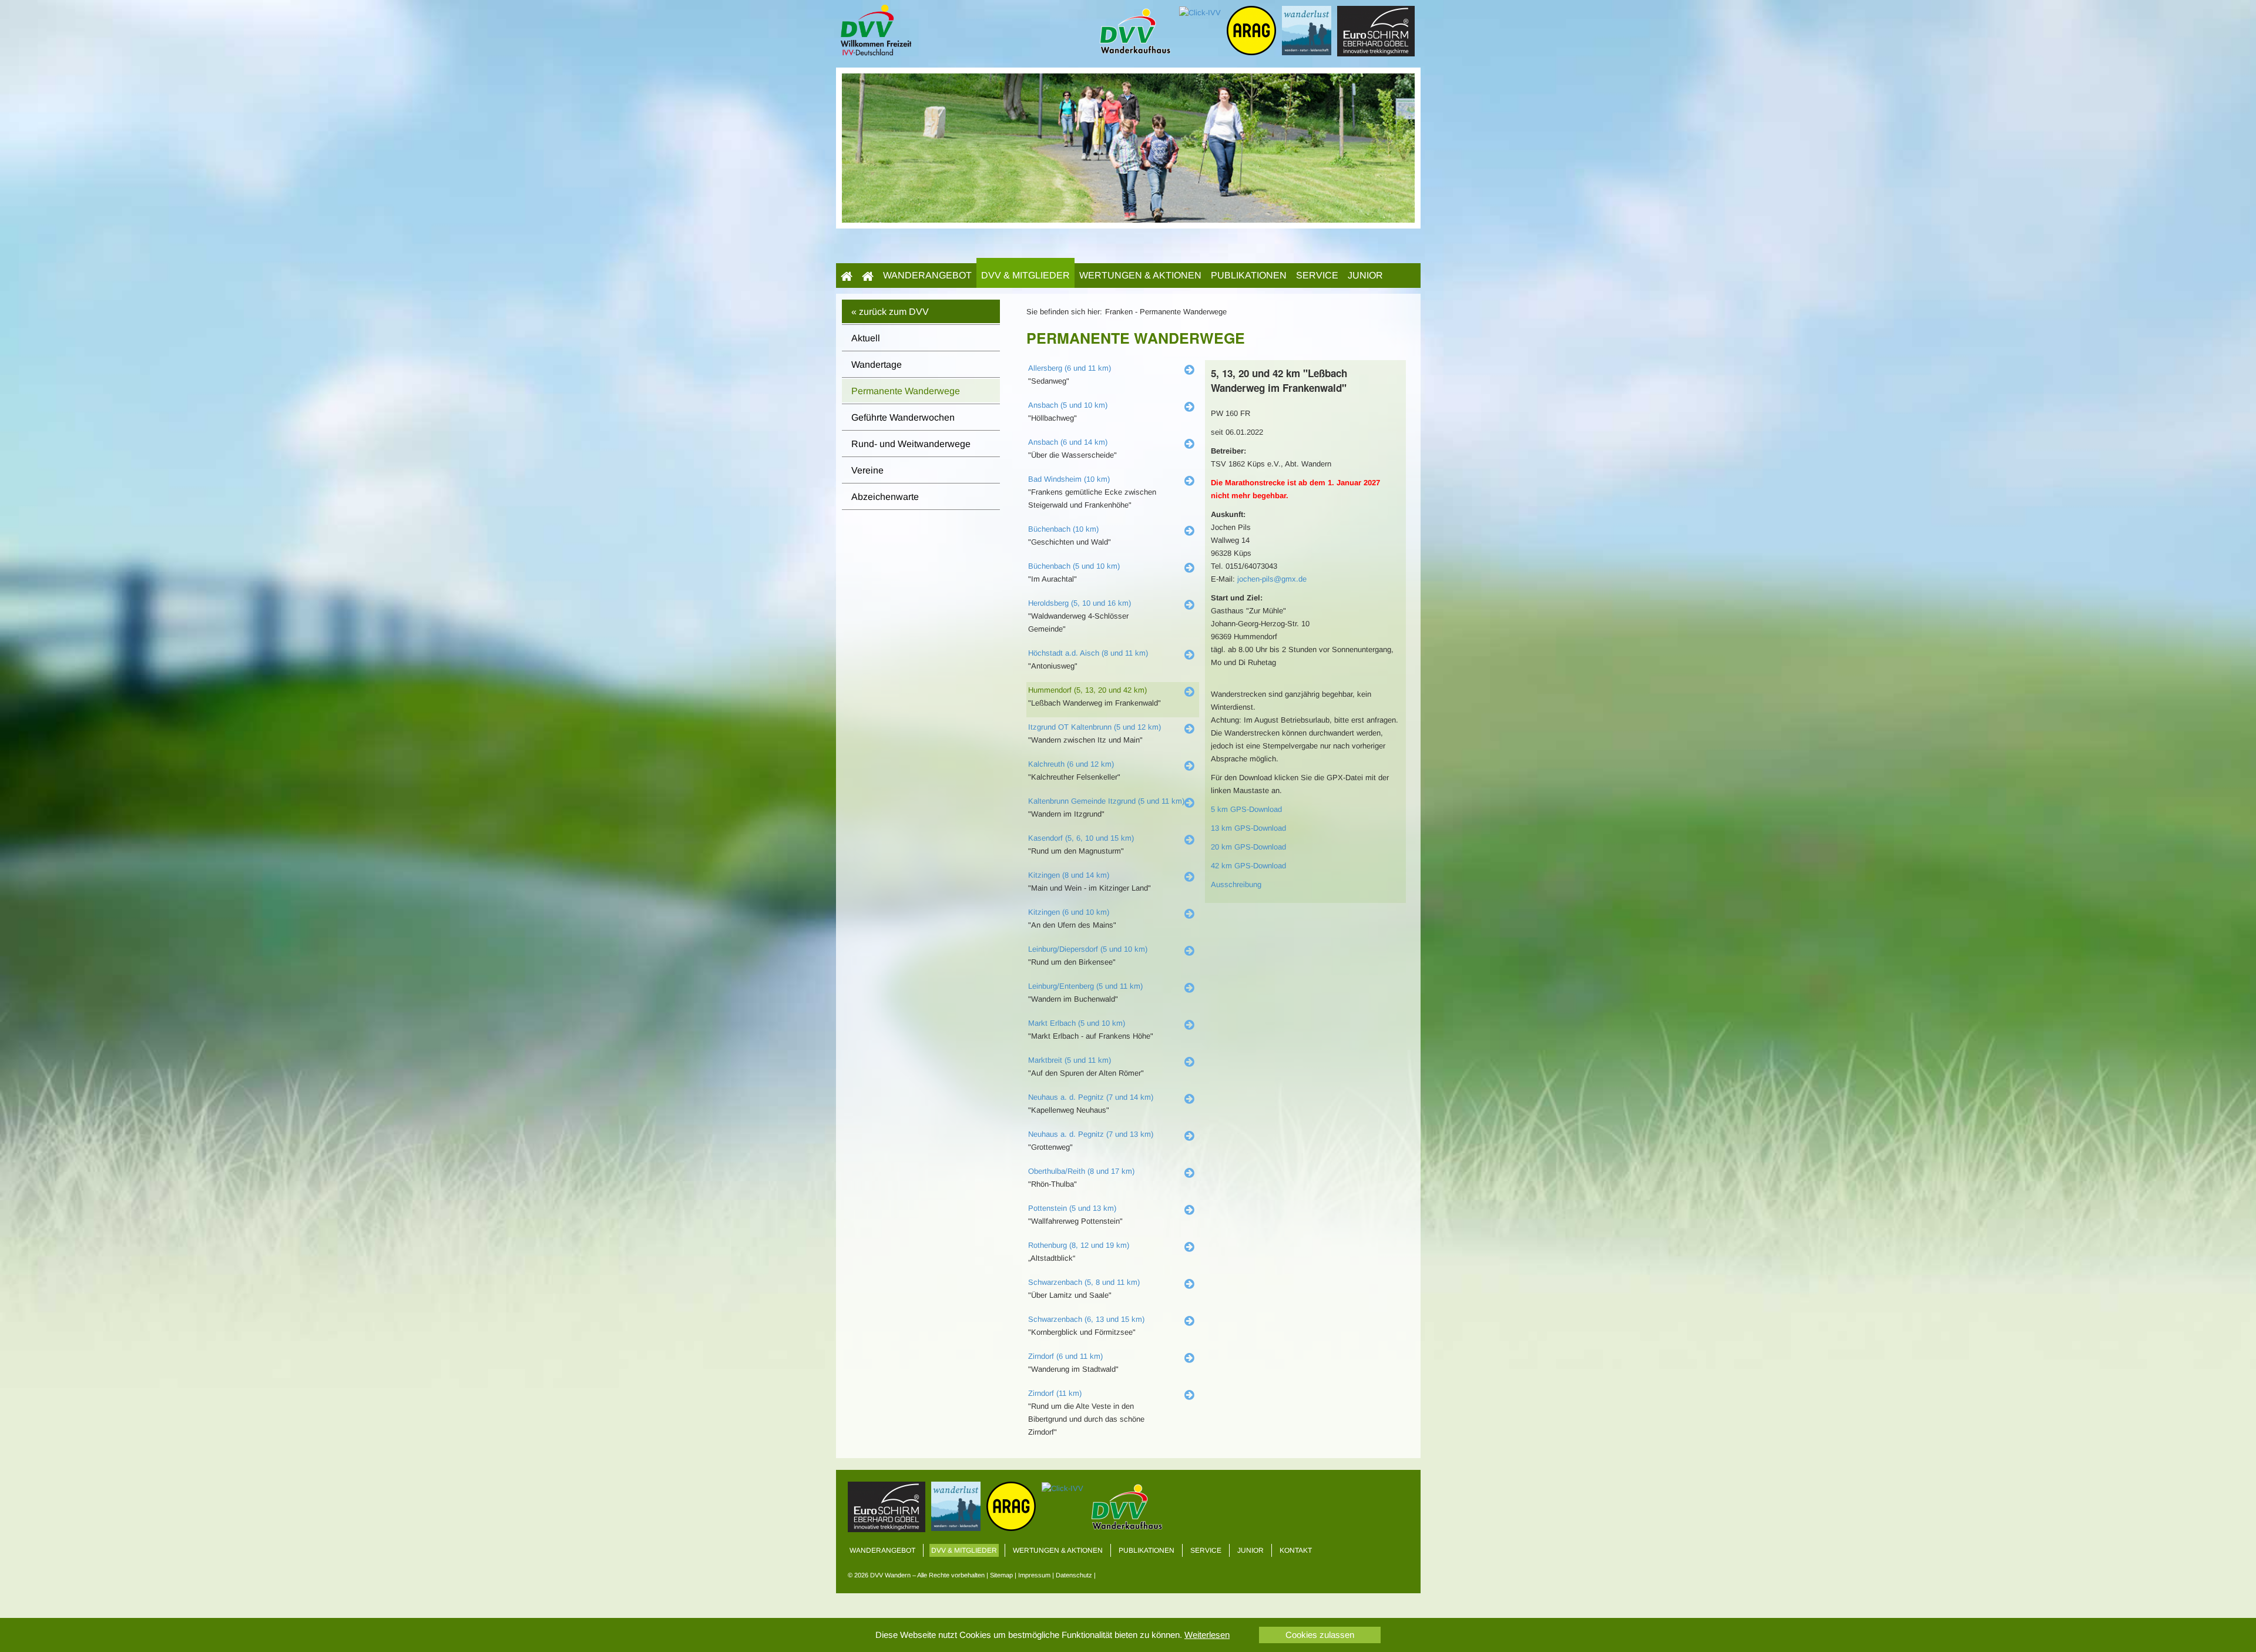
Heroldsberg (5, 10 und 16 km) (1080, 603)
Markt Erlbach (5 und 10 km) (1077, 1023)
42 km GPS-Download (1248, 866)
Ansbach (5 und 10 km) (1068, 405)
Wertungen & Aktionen (1140, 275)
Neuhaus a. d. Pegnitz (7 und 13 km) (1091, 1134)
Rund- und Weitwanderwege (911, 444)
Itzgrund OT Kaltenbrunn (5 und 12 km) (1095, 727)
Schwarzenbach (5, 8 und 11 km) (1084, 1282)
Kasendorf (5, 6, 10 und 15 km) (1081, 838)
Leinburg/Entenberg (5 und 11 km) (1085, 986)
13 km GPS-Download (1248, 828)
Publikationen (1249, 275)
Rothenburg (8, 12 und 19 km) (1079, 1245)
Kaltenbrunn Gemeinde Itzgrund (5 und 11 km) (1106, 801)
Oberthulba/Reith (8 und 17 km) (1081, 1171)
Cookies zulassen (1320, 1635)
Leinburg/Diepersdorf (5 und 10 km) (1088, 949)
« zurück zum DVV (890, 312)
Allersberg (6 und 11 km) (1070, 368)
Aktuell (866, 338)
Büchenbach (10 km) (1063, 529)
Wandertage (877, 365)
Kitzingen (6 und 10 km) (1069, 912)
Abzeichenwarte (885, 497)
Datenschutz (1074, 1575)
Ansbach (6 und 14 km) (1068, 442)
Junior (1365, 275)
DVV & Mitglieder (1025, 275)
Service (1317, 275)
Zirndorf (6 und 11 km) (1065, 1356)
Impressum (1034, 1575)
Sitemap (1001, 1575)
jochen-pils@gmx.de (1272, 579)
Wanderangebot (927, 275)
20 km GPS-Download (1248, 847)
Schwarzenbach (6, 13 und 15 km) (1086, 1319)
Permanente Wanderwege (906, 391)
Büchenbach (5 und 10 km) (1074, 566)
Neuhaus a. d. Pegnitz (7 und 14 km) (1091, 1097)
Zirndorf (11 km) (1055, 1393)
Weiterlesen (1207, 1635)
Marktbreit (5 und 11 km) (1070, 1060)
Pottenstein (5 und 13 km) (1072, 1208)
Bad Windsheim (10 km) (1069, 479)
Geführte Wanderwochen (903, 417)
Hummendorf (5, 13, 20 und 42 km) (1087, 690)
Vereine (867, 470)
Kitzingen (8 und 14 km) (1069, 875)
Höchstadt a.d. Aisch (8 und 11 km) (1088, 653)
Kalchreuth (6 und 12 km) (1071, 764)
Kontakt (1296, 1550)
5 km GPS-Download (1246, 809)
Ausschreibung (1236, 884)
